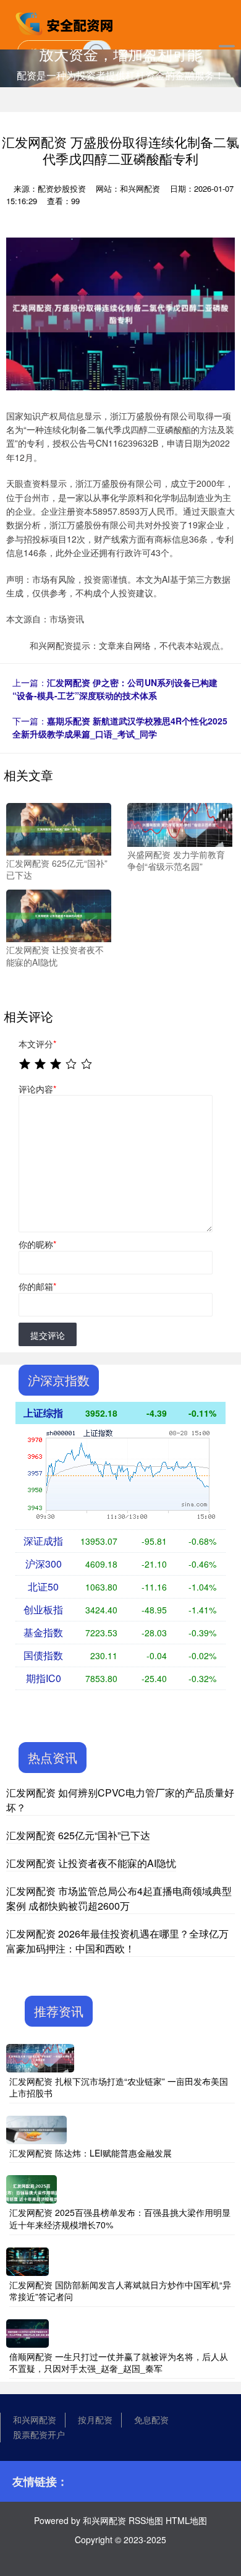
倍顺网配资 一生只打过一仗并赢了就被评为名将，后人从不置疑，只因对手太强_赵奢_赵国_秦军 (119, 2363)
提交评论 (48, 1335)
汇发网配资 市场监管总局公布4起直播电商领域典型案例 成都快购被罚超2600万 (119, 1898)
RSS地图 (146, 2520)
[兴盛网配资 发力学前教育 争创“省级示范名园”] (180, 823)
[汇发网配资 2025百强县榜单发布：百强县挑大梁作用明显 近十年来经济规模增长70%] (32, 2188)
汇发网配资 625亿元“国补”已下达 (78, 1835)
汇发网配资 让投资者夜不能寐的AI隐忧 (91, 1863)
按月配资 (95, 2419)
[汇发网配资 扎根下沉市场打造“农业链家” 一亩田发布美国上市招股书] (40, 2056)
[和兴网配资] (66, 24)
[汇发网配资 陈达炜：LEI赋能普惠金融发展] (36, 2129)
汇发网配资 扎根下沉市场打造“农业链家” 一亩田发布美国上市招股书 (119, 2087)
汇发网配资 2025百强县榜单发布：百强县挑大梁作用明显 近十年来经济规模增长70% (120, 2218)
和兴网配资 (35, 2419)
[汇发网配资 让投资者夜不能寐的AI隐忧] (59, 914)
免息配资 (151, 2419)
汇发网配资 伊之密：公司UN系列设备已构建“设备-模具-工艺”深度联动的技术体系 (115, 689)
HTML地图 (186, 2520)
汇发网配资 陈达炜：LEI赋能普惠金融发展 (91, 2153)
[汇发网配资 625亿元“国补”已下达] (59, 828)
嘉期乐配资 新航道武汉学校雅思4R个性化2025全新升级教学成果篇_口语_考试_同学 (120, 727)
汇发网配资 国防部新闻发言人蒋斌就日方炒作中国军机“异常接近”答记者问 (120, 2291)
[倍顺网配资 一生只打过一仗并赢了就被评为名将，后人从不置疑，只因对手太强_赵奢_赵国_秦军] (27, 2332)
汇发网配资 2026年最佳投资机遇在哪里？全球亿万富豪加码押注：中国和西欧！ (117, 1941)
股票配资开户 (39, 2434)
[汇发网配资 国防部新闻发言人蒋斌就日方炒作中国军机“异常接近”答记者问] (27, 2260)
